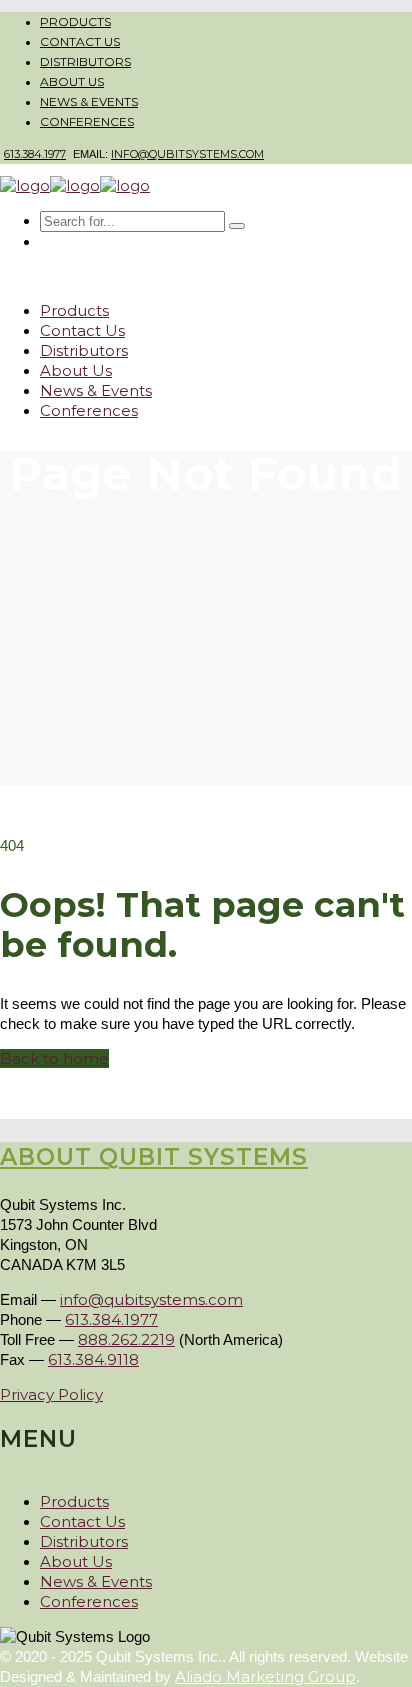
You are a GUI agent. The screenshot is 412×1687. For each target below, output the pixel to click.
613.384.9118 (93, 1359)
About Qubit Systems (154, 1157)
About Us (72, 81)
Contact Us (80, 41)
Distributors (85, 61)
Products (75, 21)
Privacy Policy (51, 1394)
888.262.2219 (126, 1339)
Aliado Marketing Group (265, 1676)
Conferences (87, 121)
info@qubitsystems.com (187, 154)
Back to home (54, 1058)
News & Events (89, 101)
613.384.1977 (35, 154)
